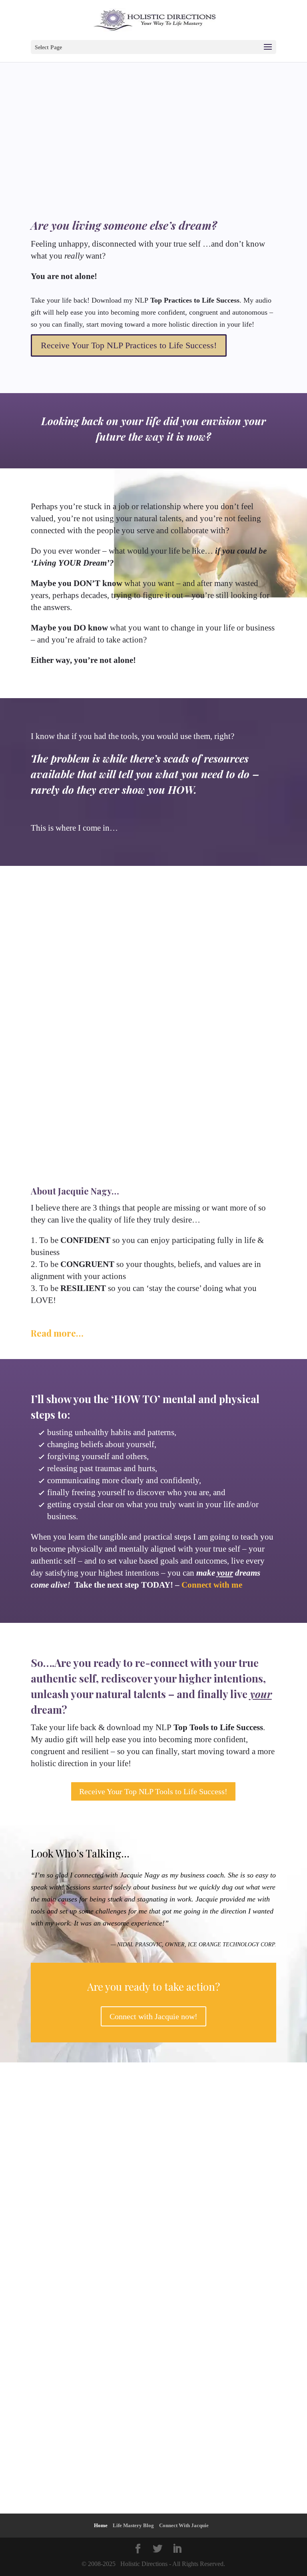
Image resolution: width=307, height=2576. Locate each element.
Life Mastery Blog (133, 2525)
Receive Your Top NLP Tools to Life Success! (153, 1791)
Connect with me (212, 1585)
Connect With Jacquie (184, 2525)
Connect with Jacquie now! (153, 2016)
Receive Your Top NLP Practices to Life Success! (129, 345)
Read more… (57, 1333)
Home (101, 2525)
